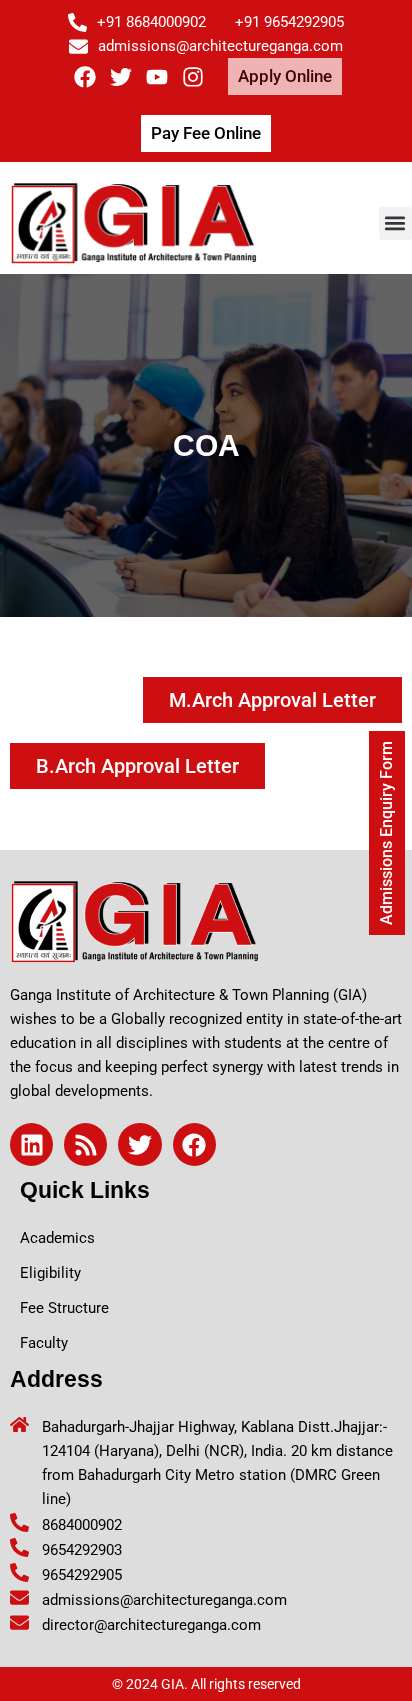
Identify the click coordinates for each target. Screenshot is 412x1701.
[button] (395, 223)
